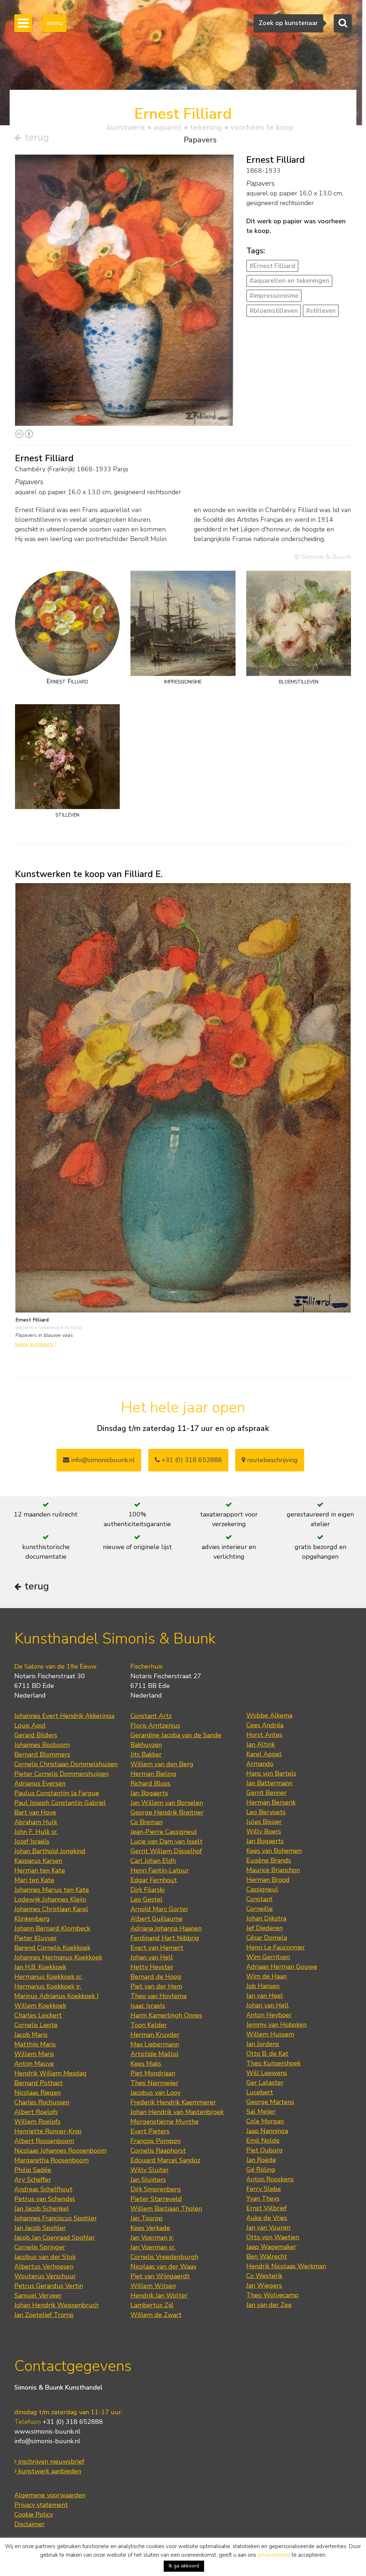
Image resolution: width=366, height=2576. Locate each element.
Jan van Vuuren (268, 2227)
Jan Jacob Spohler (40, 2228)
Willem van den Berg (162, 1764)
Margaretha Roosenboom (51, 2160)
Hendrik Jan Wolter (159, 2295)
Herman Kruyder (155, 2035)
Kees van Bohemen (274, 1851)
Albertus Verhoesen (44, 2266)
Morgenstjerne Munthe (165, 2122)
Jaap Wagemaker (271, 2247)
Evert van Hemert (157, 1948)
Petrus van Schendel (45, 2199)
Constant (259, 1899)
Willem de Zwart (156, 2315)
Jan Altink (261, 1744)
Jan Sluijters (148, 2180)
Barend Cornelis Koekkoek (52, 1948)
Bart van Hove (35, 1812)
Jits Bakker (146, 1754)
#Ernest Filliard (272, 266)
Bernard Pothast (39, 2083)
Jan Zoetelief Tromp (44, 2315)
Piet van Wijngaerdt (160, 2276)
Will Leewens (267, 2073)
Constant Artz (151, 1716)
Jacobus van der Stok (45, 2257)
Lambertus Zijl (152, 2305)
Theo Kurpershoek (273, 2063)
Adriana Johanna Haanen (166, 1928)
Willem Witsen (153, 2286)
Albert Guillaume (157, 1919)
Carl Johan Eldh (153, 1861)
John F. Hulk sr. (36, 1832)
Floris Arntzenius (155, 1725)
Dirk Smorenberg (156, 2189)
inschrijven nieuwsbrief (50, 2461)
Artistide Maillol (155, 2054)
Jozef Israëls (32, 1841)
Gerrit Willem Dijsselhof (166, 1851)
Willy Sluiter (150, 2170)
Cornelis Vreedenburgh (164, 2257)
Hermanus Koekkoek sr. (48, 1977)
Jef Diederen (264, 1928)
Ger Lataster (265, 2083)
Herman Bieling (153, 1774)
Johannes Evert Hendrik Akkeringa (64, 1716)
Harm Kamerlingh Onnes (166, 2015)
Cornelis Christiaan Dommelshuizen (66, 1764)
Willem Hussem (270, 2034)
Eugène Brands (269, 1860)
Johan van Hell (152, 1957)
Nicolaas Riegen (38, 2093)
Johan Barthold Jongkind (50, 1851)
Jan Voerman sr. (153, 2247)
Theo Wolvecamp (272, 2295)
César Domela (267, 1938)
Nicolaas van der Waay (164, 2266)
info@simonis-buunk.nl (47, 2441)
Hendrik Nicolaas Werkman (286, 2266)
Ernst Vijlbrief (266, 2208)
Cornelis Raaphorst (158, 2151)
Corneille (259, 1909)
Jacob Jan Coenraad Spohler (55, 2237)
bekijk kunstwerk (35, 1344)
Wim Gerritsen (268, 1957)
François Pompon (155, 2141)
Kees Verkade (150, 2228)
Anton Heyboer (269, 2015)
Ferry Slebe (264, 2189)
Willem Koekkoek (40, 2006)
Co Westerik (264, 2276)
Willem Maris (34, 2054)
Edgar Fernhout (154, 1880)
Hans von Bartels (271, 1773)
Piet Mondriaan (153, 2073)
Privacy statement (41, 2505)
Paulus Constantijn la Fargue (57, 1793)
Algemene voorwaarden (50, 2495)
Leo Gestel (147, 1899)
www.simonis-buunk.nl (47, 2431)
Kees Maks (146, 2064)
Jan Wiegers (264, 2285)
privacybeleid (274, 2555)
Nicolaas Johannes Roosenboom (60, 2151)
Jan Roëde (261, 2160)
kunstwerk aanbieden (49, 2471)
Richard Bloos (150, 1783)
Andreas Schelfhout (43, 2189)
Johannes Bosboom (42, 1745)
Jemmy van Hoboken (276, 2025)
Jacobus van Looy (155, 2093)
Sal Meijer (261, 2112)
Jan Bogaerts (149, 1793)
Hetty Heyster (152, 1967)
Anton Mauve (34, 2064)
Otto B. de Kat (267, 2054)
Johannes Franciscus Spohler (56, 2218)
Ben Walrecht (267, 2256)
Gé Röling (261, 2170)
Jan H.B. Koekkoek (40, 1967)
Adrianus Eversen (40, 1783)
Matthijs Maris (35, 2044)
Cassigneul (262, 1889)
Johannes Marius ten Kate (52, 1890)
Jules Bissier (264, 1822)
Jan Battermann (269, 1783)
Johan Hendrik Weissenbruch (56, 2305)
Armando (260, 1764)
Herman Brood (268, 1880)
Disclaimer (29, 2524)
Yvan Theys (263, 2198)
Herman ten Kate (40, 1870)
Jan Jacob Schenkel (42, 2209)
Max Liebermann (155, 2044)
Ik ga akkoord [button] (184, 2566)
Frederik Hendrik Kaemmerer (173, 2102)
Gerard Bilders (36, 1735)
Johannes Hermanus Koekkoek (58, 1957)
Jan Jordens (263, 2044)
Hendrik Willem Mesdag (50, 2073)
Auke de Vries (267, 2218)
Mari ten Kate (34, 1880)
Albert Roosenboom (44, 2141)
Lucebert (260, 2092)
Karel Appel (264, 1754)
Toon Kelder (149, 2025)
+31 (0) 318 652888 (191, 1460)
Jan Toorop (147, 2218)
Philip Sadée (33, 2170)
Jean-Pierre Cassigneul (164, 1832)
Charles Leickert (38, 2015)
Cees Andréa (265, 1725)
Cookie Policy (34, 2514)
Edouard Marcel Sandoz (165, 2160)
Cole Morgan (265, 2121)
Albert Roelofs (36, 2112)
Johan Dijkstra (266, 1918)
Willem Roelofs (37, 2122)
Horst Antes (264, 1735)
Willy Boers (264, 1831)
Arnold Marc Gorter (159, 1909)
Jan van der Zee (269, 2305)
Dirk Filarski (147, 1890)
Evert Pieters (150, 2131)
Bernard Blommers (42, 1754)
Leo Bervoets (266, 1812)
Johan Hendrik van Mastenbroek (177, 2112)
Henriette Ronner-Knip (48, 2131)
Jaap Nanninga (267, 2131)
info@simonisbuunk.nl (102, 1460)
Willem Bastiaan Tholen (166, 2209)
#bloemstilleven (274, 311)
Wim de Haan (266, 1976)
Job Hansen (263, 1986)
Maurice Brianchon (273, 1870)
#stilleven (321, 311)
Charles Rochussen (42, 2102)
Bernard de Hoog (156, 1977)
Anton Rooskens (270, 2179)
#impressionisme (274, 296)
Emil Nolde (263, 2141)
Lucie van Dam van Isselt (167, 1841)
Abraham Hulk (36, 1822)
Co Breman (147, 1822)
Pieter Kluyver (36, 1938)
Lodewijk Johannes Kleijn (50, 1899)
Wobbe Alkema (269, 1715)
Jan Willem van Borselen (167, 1803)
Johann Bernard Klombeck (52, 1928)
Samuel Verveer (38, 2295)
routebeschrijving (271, 1460)
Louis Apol (30, 1725)
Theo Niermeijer (154, 2083)
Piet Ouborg (264, 2150)
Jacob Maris (31, 2035)
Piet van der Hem (156, 1986)
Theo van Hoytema (159, 1996)
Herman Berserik (271, 1802)
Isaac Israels (148, 2006)
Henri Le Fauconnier (276, 1947)
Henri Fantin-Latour (160, 1870)
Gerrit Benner (266, 1793)
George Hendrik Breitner (167, 1812)
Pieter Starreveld (156, 2199)
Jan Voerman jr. (152, 2237)
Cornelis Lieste (36, 2025)
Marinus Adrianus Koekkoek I (56, 1996)
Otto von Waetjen (273, 2237)
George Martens (270, 2102)
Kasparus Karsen (38, 1861)
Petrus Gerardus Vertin (49, 2286)
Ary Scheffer (33, 2180)
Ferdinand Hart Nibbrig (165, 1938)
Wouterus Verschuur (45, 2276)
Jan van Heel (265, 1996)
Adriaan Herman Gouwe (282, 1967)
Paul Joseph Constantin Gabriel (60, 1803)
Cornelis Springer (40, 2247)
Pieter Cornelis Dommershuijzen (61, 1774)
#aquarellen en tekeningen (289, 281)
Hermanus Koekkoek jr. (48, 1986)
